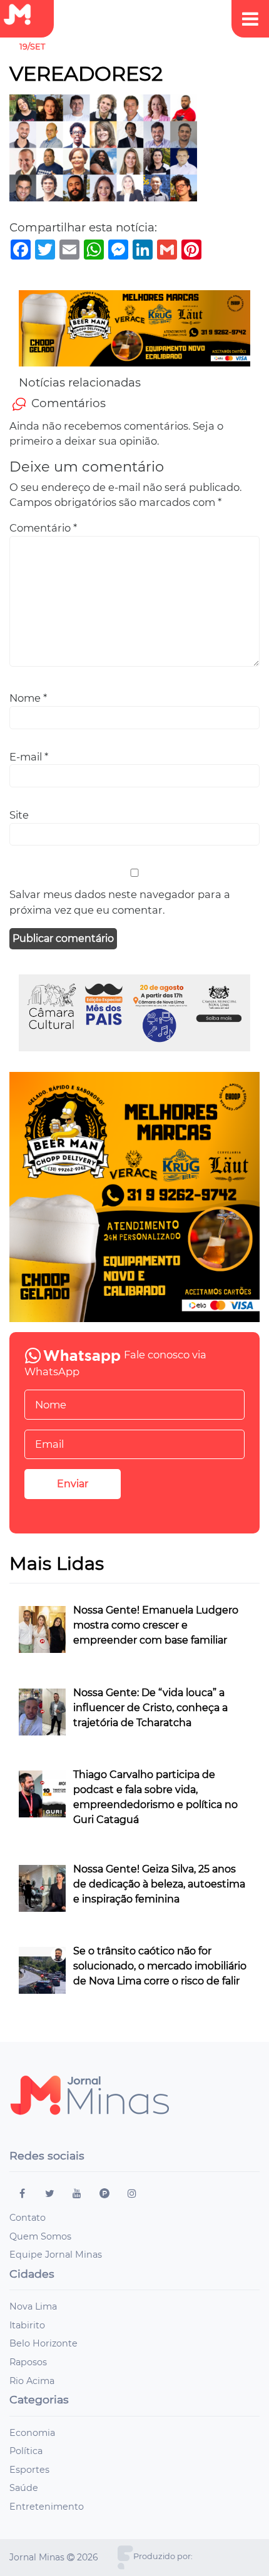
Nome (28, 698)
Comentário (43, 528)
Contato (28, 2218)
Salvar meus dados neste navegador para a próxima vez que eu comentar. (120, 902)
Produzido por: (163, 2556)
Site (19, 815)
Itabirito (27, 2325)
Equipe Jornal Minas (56, 2255)
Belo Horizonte (43, 2343)
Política (26, 2451)
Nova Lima (33, 2306)
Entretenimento (47, 2507)
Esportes (29, 2470)
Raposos (28, 2362)
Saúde (24, 2488)
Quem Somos (40, 2236)
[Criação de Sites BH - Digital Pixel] (125, 2556)
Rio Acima (32, 2381)
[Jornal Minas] (23, 15)
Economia (32, 2433)
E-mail (29, 757)
